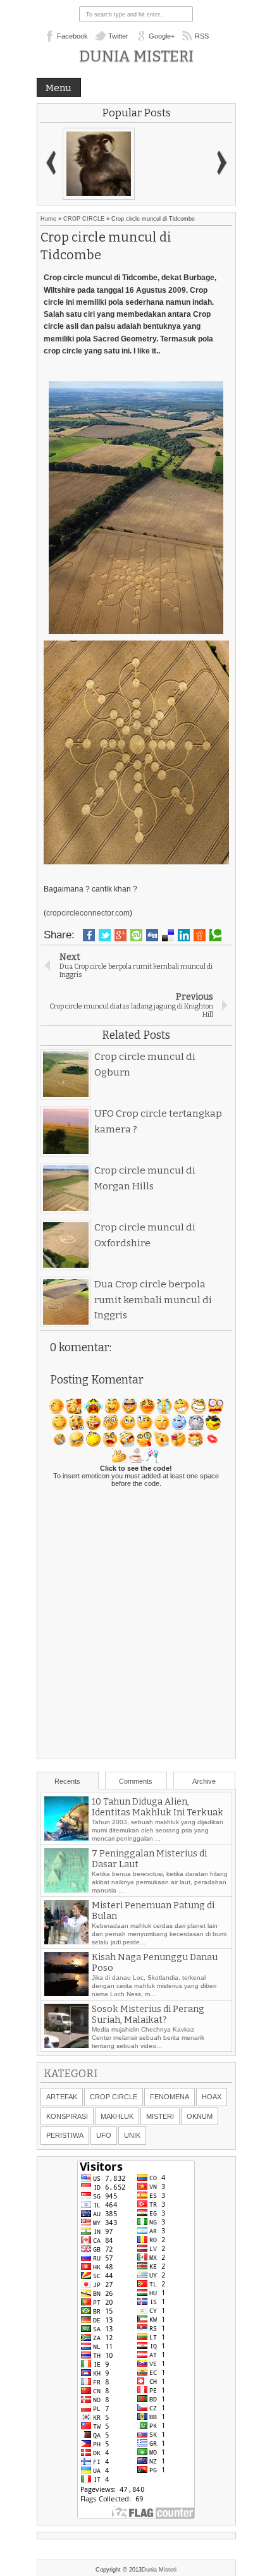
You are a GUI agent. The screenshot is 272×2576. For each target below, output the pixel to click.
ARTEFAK (62, 2097)
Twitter (118, 36)
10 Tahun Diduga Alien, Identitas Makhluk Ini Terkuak (158, 1832)
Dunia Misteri (136, 56)
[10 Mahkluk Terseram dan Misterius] (99, 164)
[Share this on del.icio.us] (168, 935)
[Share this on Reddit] (200, 935)
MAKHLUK (117, 2116)
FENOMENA (170, 2097)
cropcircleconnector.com (88, 913)
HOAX (212, 2097)
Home (48, 219)
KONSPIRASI (67, 2116)
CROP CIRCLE (84, 219)
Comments (136, 1781)
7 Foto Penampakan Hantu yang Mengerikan (150, 1805)
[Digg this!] (152, 935)
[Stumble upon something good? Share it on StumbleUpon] (136, 935)
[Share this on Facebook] (89, 935)
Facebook (72, 36)
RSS (202, 36)
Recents (67, 1781)
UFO (104, 2135)
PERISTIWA (65, 2135)
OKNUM (200, 2116)
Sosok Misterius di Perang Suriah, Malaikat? (148, 2039)
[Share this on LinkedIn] (184, 935)
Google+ (162, 36)
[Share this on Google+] (121, 935)
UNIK (132, 2135)
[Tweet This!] (105, 935)
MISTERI (160, 2116)
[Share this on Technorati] (215, 935)
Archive (204, 1781)
